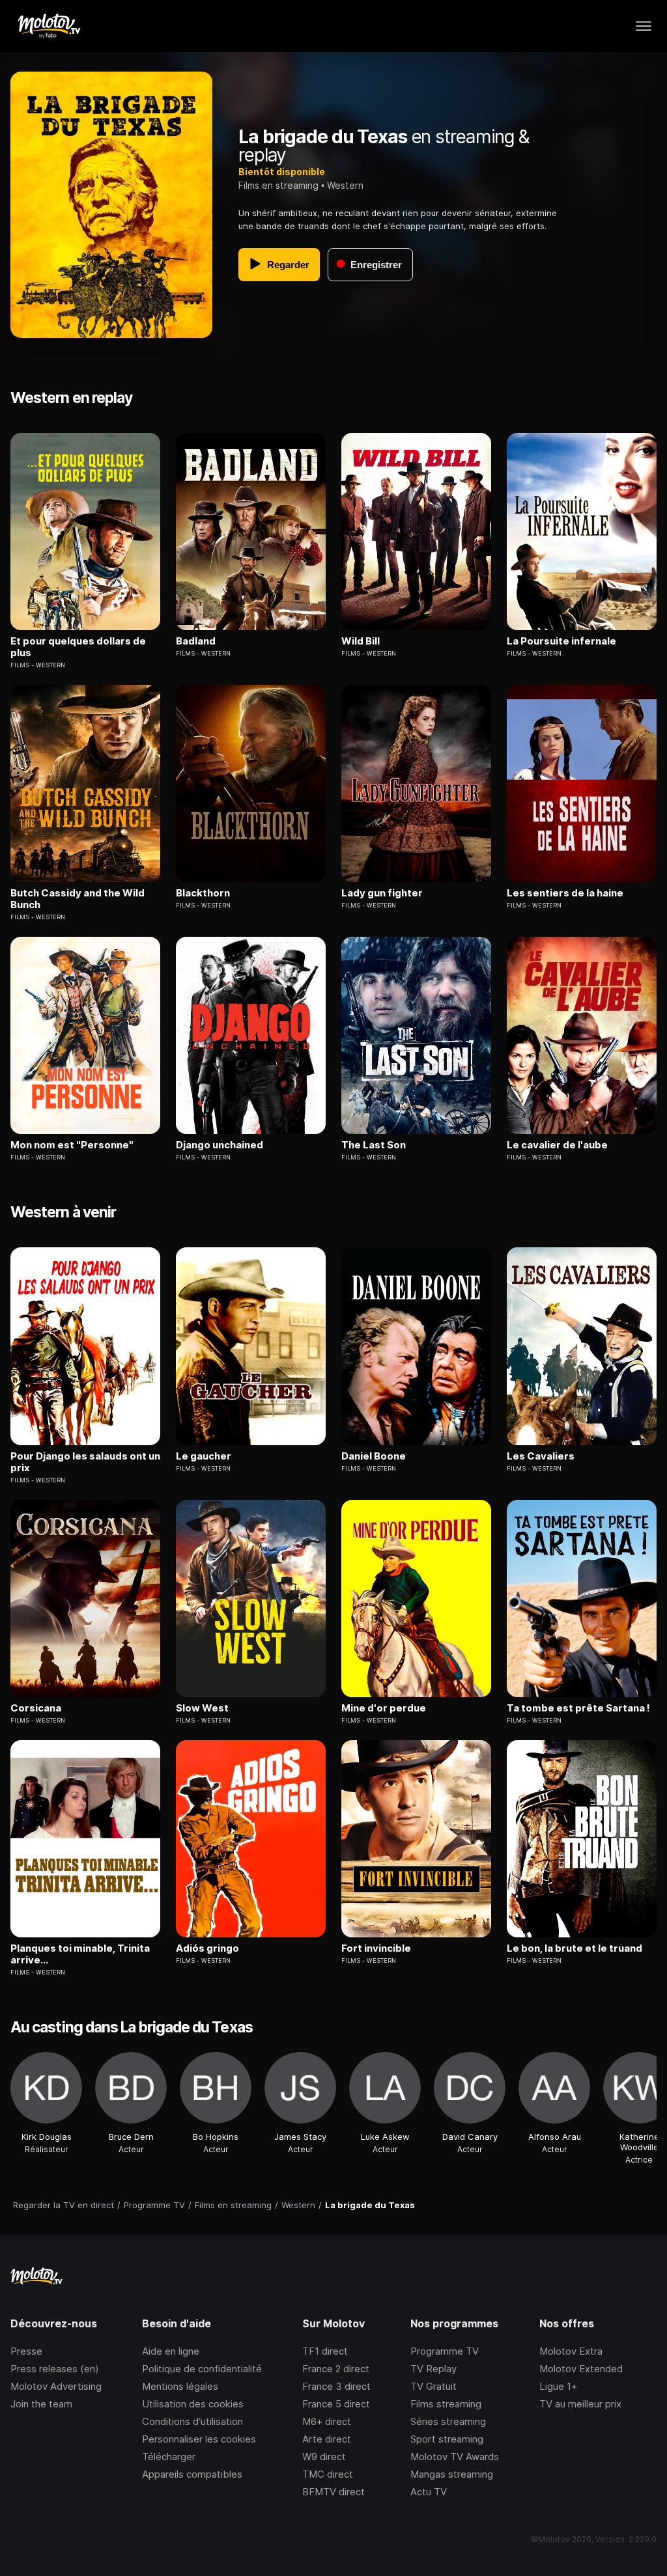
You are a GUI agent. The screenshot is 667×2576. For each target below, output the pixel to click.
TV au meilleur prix (580, 2404)
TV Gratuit (433, 2386)
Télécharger (169, 2457)
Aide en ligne (171, 2351)
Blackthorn (203, 893)
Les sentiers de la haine (565, 893)
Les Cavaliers (541, 1456)
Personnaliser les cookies (199, 2439)
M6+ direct (327, 2421)
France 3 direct (336, 2386)
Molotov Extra (571, 2351)
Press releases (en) (55, 2369)
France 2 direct (336, 2369)
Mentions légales (180, 2386)
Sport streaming (447, 2439)
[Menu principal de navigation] (644, 26)
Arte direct (327, 2439)
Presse (26, 2351)
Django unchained (220, 1145)
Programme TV (445, 2351)
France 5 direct (336, 2404)
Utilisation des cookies (193, 2404)
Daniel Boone (374, 1456)
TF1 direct (325, 2351)
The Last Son (374, 1145)
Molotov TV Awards (455, 2457)
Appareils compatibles (192, 2474)
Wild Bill (361, 641)
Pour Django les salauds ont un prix (85, 1462)
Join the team (41, 2404)
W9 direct (324, 2457)
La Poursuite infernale (561, 641)
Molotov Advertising (56, 2386)
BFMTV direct (333, 2492)
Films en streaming (278, 185)
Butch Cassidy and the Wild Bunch (78, 899)
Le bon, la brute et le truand (575, 1948)
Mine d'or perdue (384, 1708)
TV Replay (433, 2369)
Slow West (202, 1708)
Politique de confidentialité (202, 2369)
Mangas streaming (452, 2474)
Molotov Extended (581, 2369)
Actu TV (429, 2492)
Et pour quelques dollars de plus (78, 647)
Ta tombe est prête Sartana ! (578, 1708)
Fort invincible (376, 1948)
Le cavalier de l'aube (557, 1145)
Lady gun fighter (382, 893)
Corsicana (36, 1708)
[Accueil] (49, 26)
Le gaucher (204, 1456)
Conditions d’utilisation (192, 2421)
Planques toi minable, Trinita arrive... (80, 1954)
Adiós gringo (207, 1948)
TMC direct (328, 2474)
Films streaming (446, 2404)
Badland (196, 641)
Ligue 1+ (558, 2386)
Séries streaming (448, 2421)
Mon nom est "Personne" (72, 1145)
